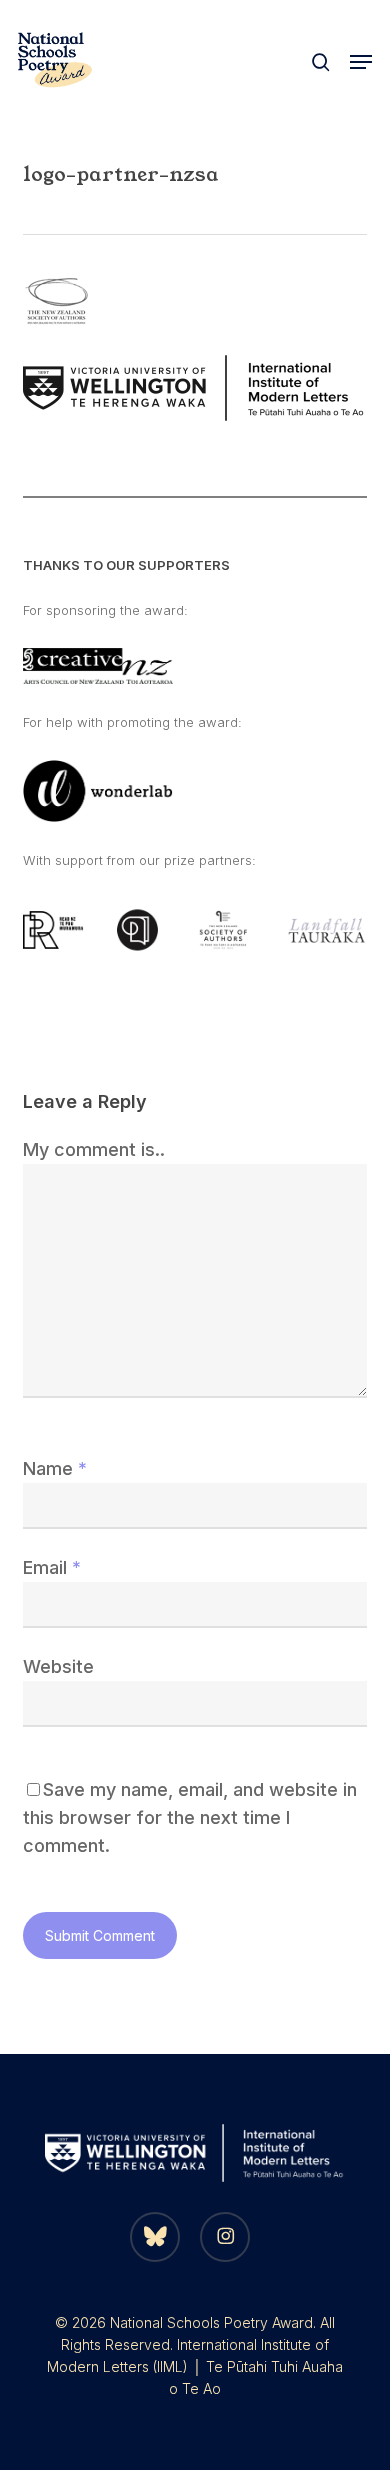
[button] (361, 62)
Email (52, 1567)
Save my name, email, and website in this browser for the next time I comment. (190, 1817)
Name (55, 1468)
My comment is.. (94, 1149)
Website (58, 1666)
